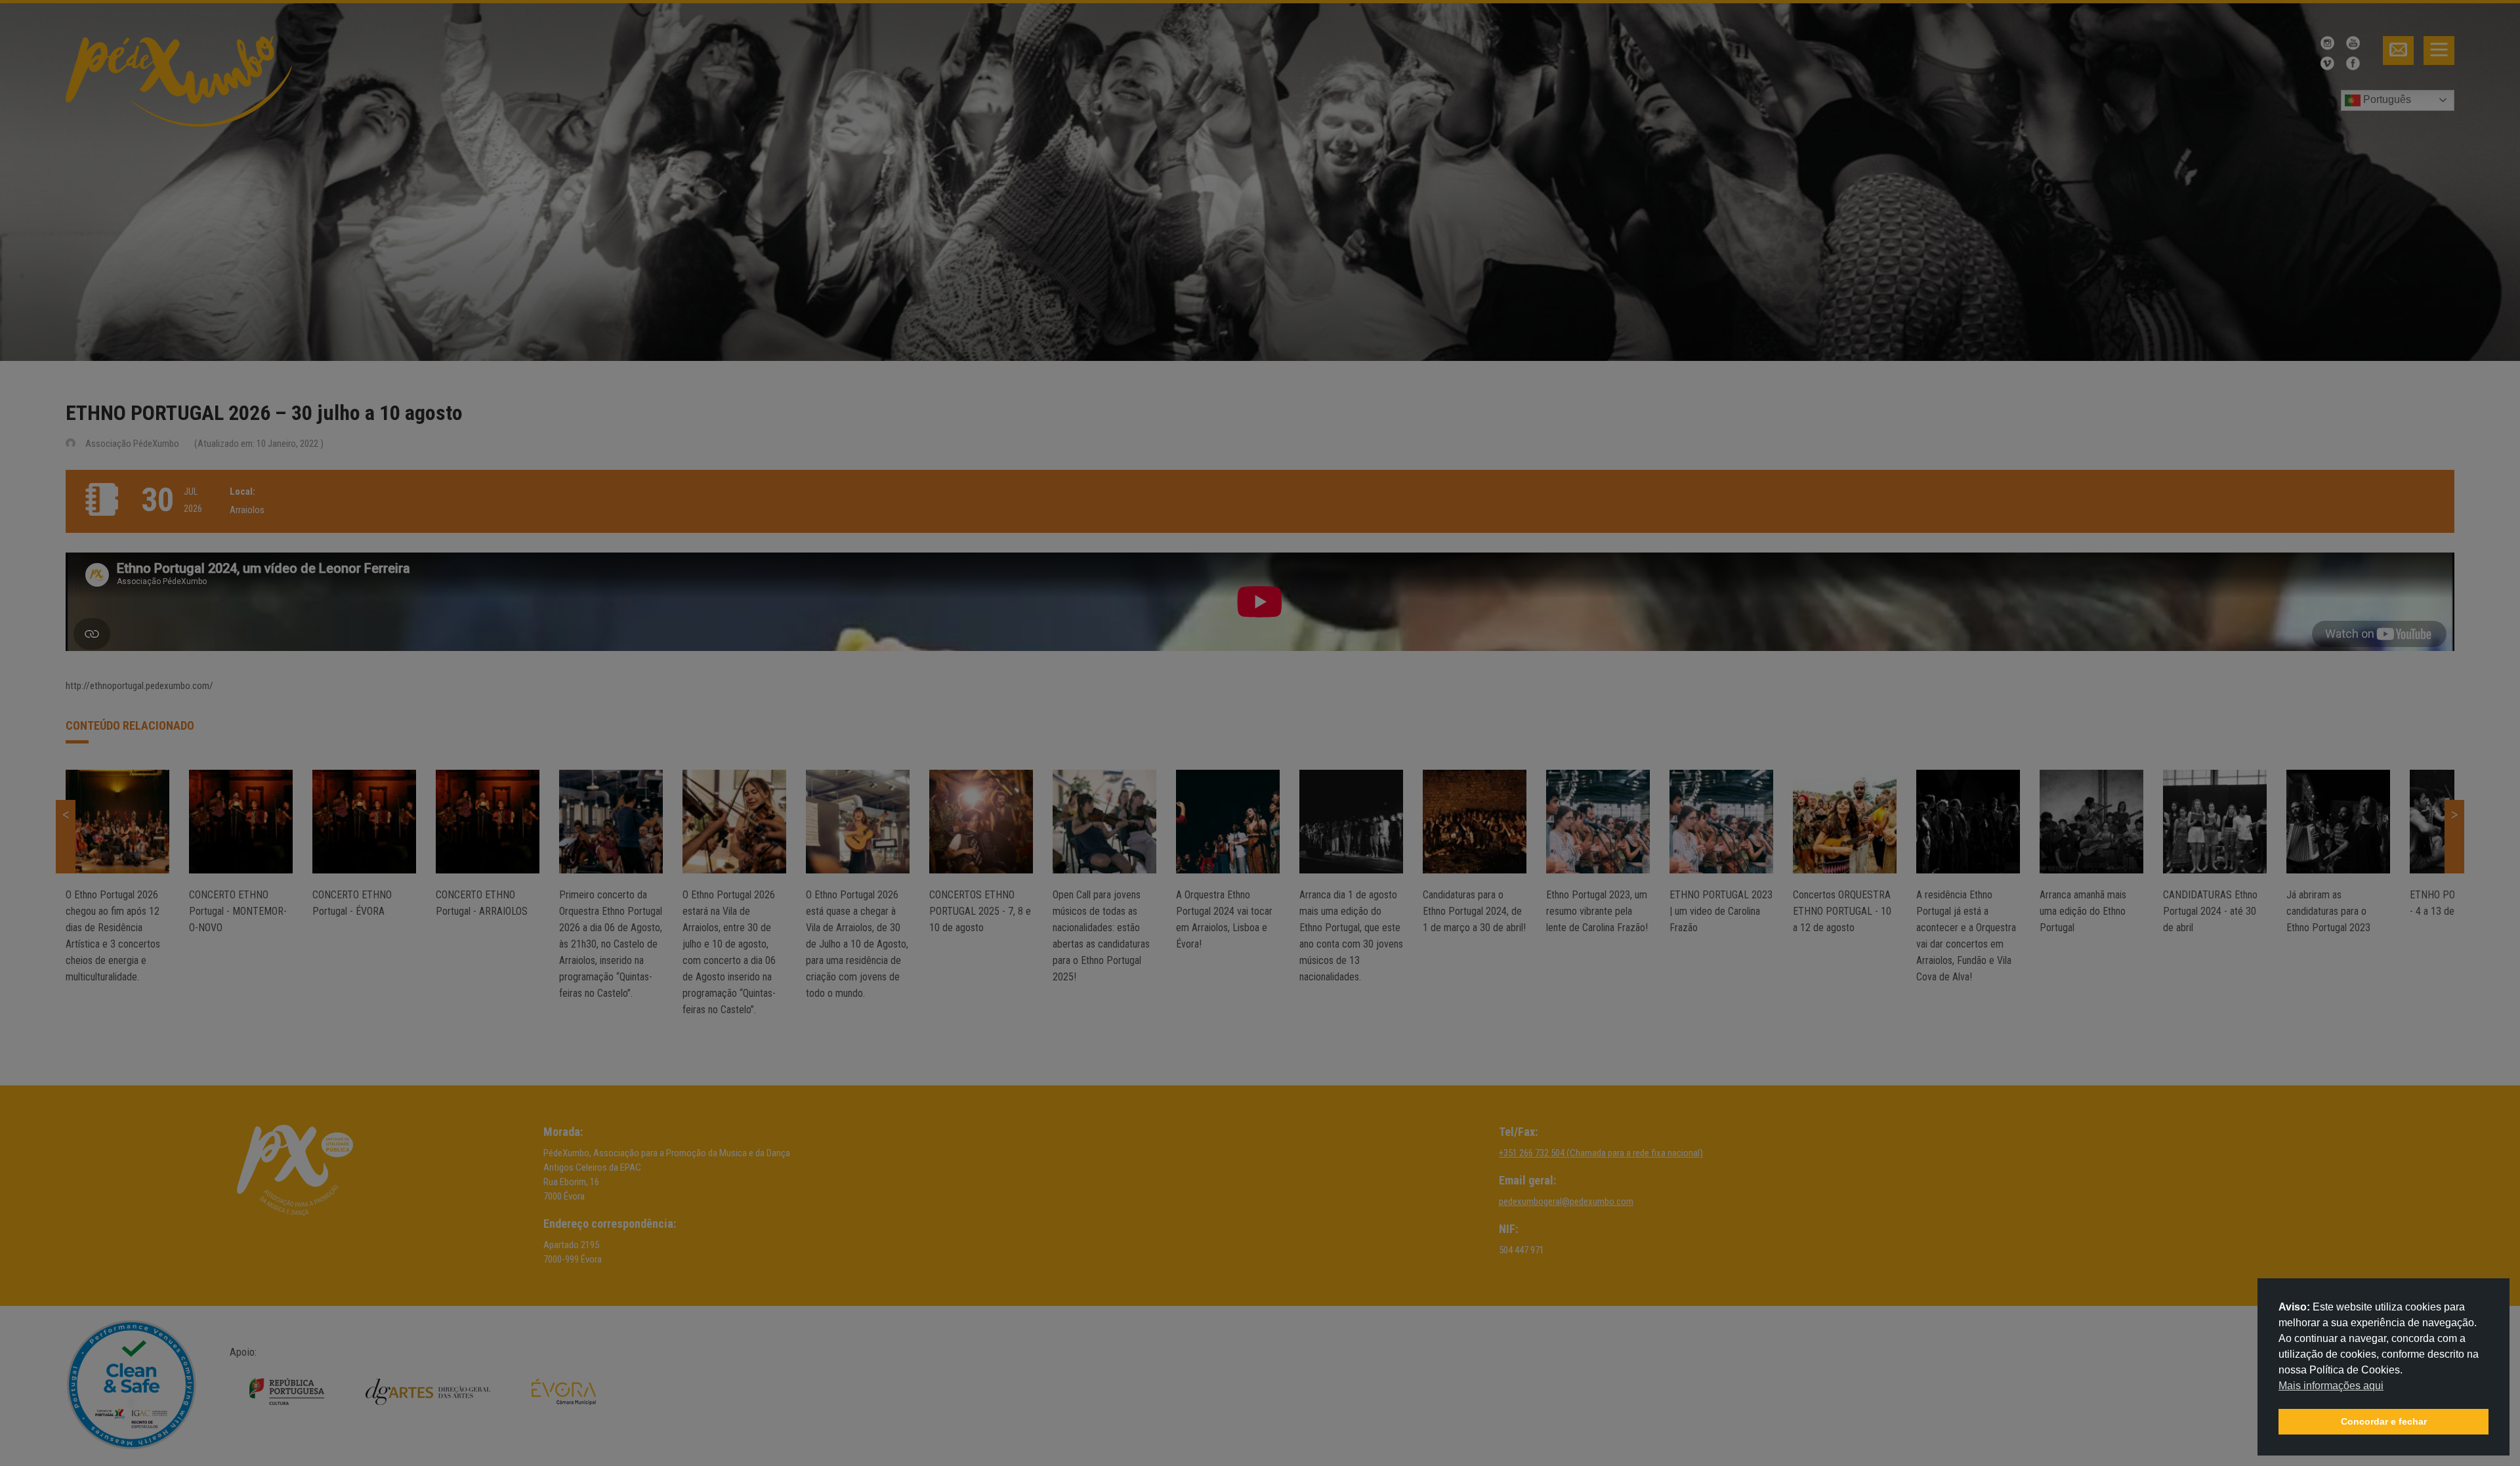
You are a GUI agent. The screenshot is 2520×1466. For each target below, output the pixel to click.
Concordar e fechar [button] (2384, 1421)
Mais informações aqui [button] (2331, 1386)
